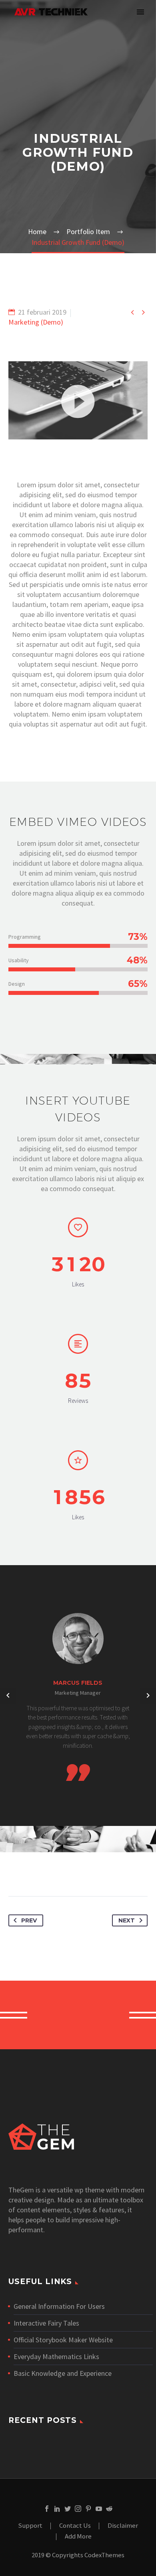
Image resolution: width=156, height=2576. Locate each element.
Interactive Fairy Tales (46, 2323)
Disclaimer (123, 2526)
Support (30, 2526)
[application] (78, 400)
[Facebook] (47, 2509)
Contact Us (75, 2526)
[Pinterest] (88, 2509)
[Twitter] (68, 2509)
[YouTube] (99, 2509)
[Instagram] (78, 2509)
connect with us (78, 2015)
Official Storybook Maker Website (63, 2340)
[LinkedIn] (57, 2509)
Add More (78, 2537)
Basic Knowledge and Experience (63, 2373)
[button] (78, 400)
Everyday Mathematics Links (56, 2356)
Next (127, 1920)
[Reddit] (109, 2509)
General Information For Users (59, 2306)
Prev (29, 1920)
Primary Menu (140, 12)
